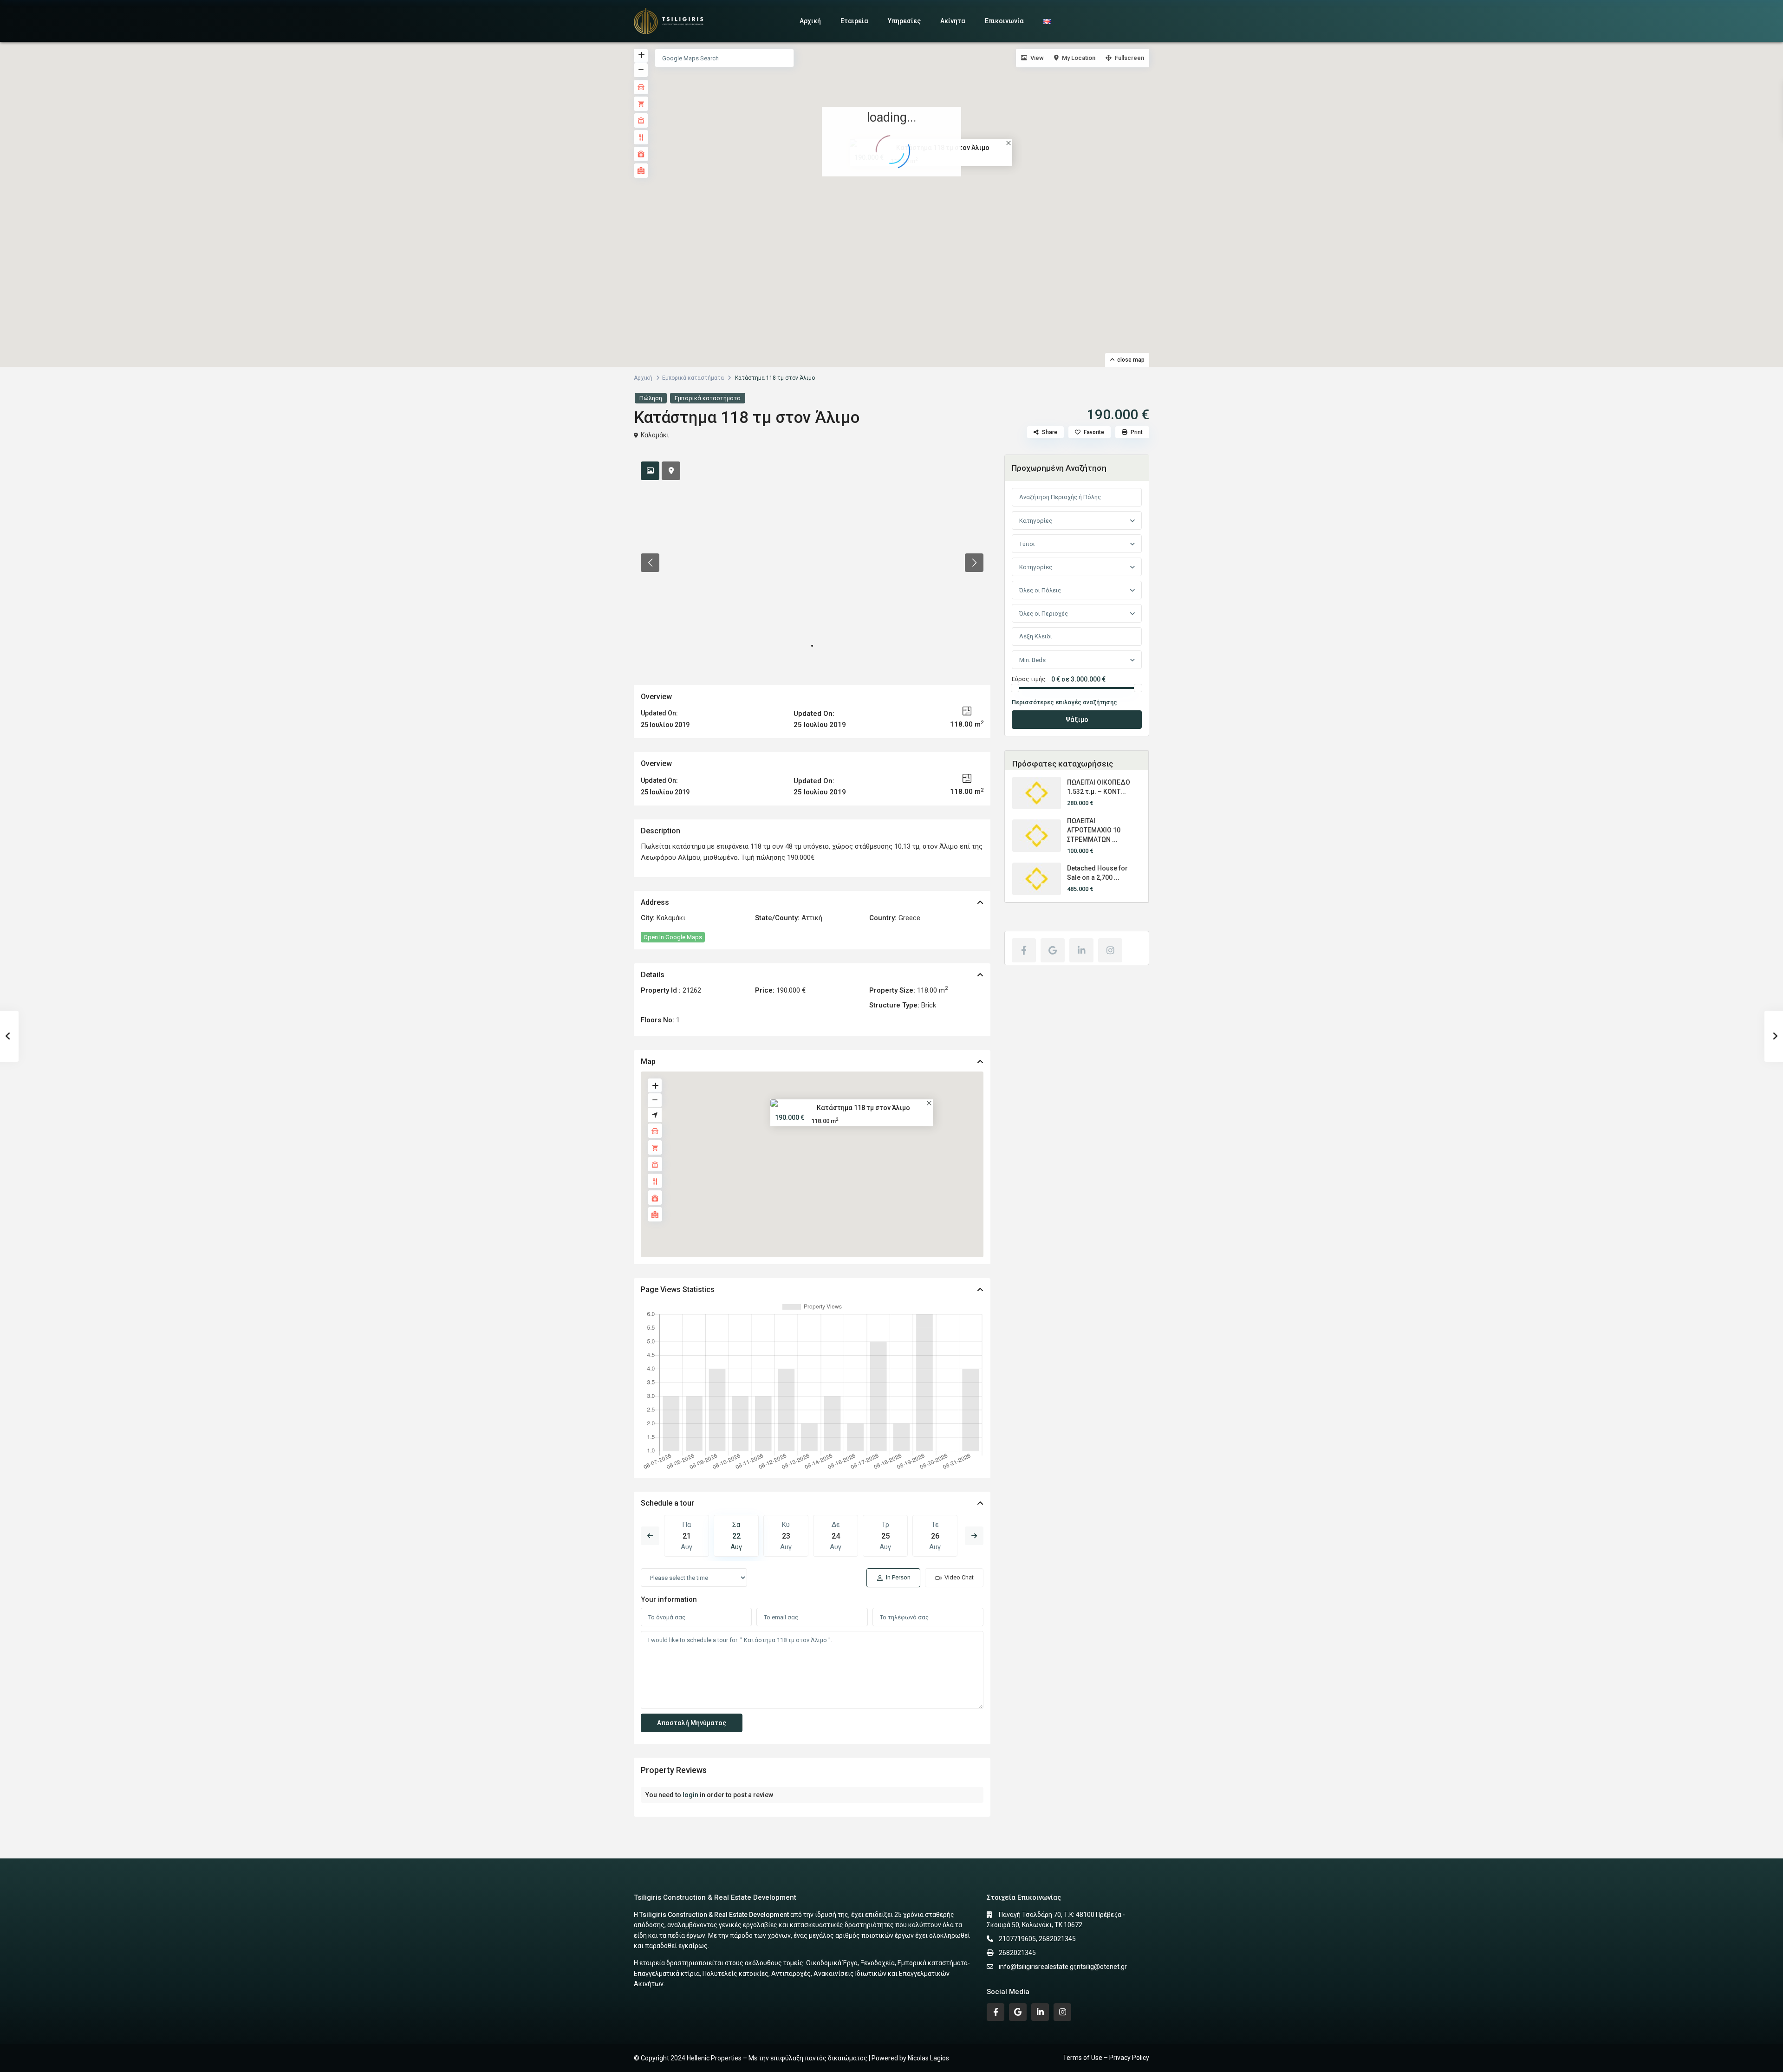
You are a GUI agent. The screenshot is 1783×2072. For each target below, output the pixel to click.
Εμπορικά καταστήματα (693, 378)
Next (974, 1536)
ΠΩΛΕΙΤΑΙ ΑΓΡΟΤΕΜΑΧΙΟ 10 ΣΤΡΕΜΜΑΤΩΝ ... (1094, 830)
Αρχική (810, 21)
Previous (650, 1536)
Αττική (812, 918)
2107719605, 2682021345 (1037, 1939)
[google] (1053, 950)
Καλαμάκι (655, 435)
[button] (894, 193)
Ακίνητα (953, 21)
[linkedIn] (1081, 950)
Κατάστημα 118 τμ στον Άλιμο (863, 1107)
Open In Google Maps (673, 937)
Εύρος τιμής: (1029, 679)
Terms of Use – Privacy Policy (1106, 2058)
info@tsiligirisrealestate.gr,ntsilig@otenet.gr (1063, 1967)
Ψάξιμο (1077, 720)
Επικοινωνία (1004, 21)
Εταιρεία (854, 21)
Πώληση (651, 398)
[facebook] (1024, 950)
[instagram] (1110, 950)
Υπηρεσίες (904, 21)
